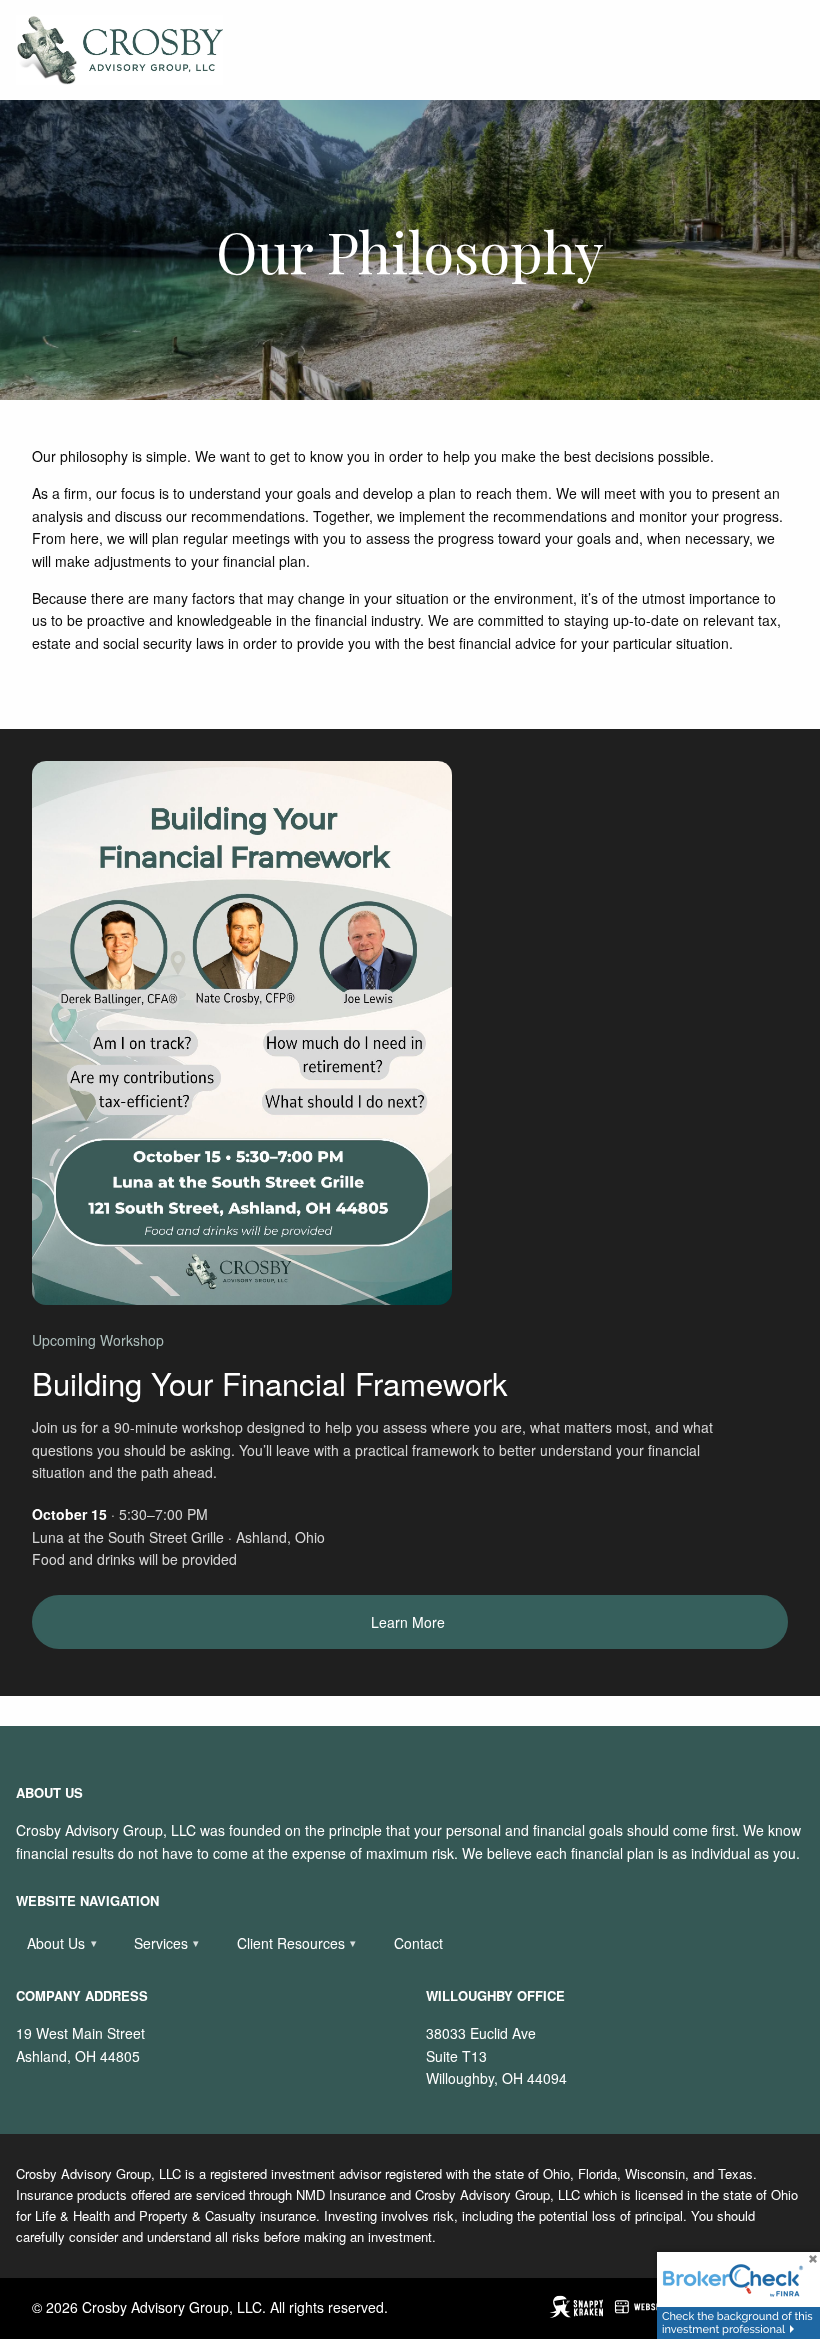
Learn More (410, 1622)
